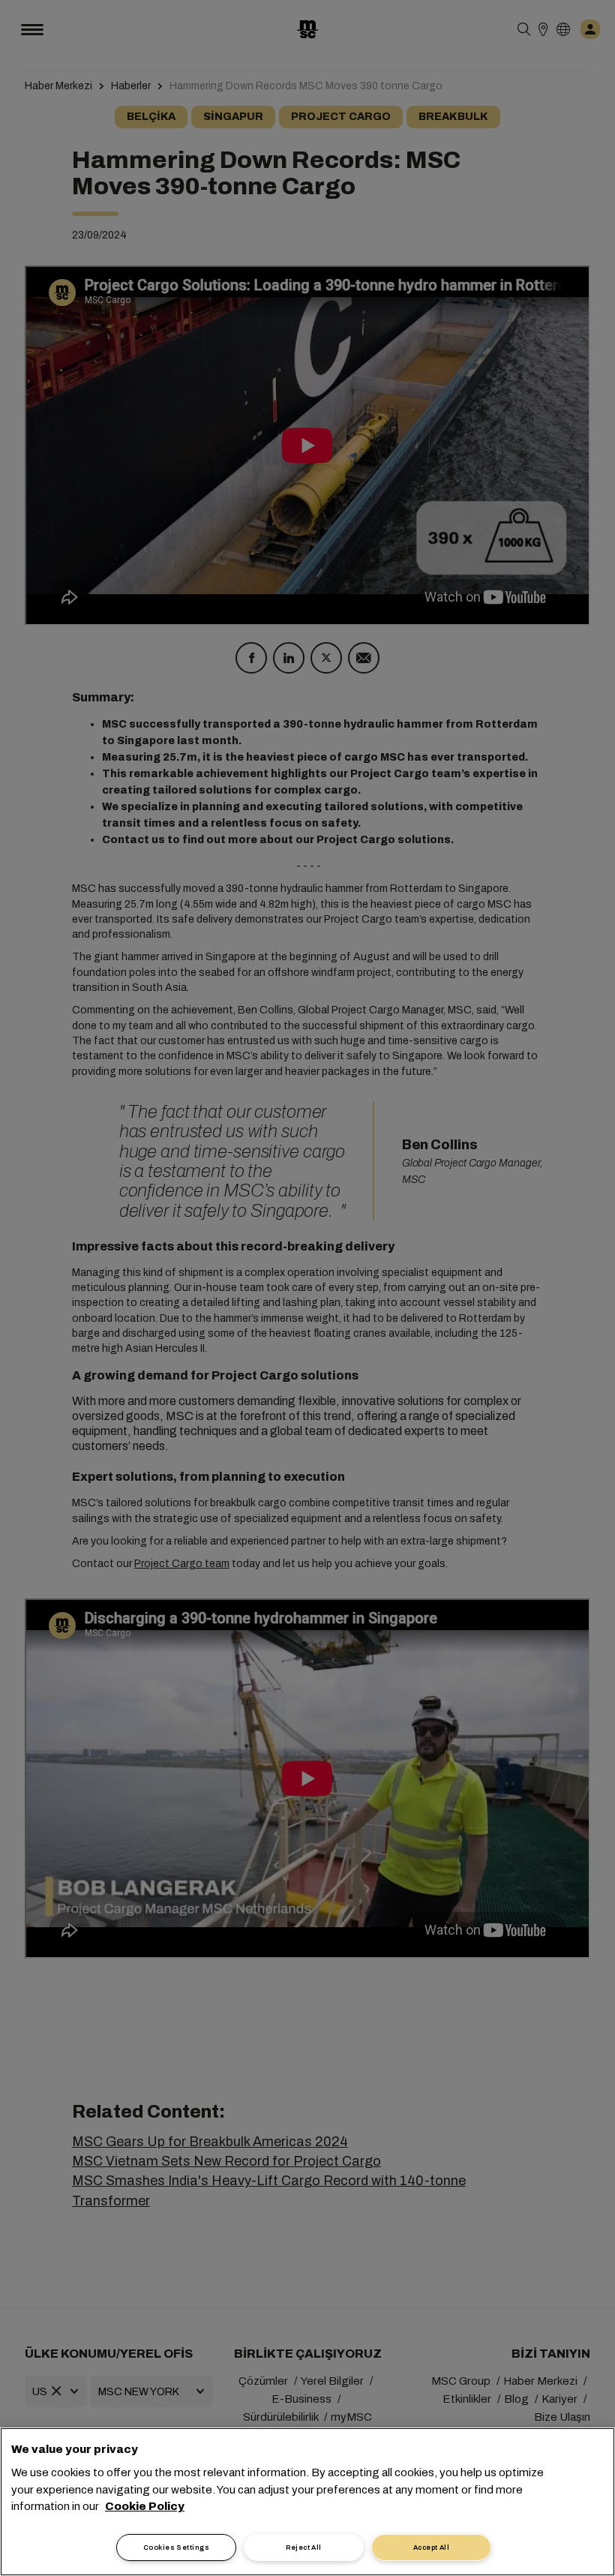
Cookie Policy (145, 2506)
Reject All (304, 2547)
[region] (307, 2502)
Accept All (432, 2547)
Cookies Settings (176, 2547)
